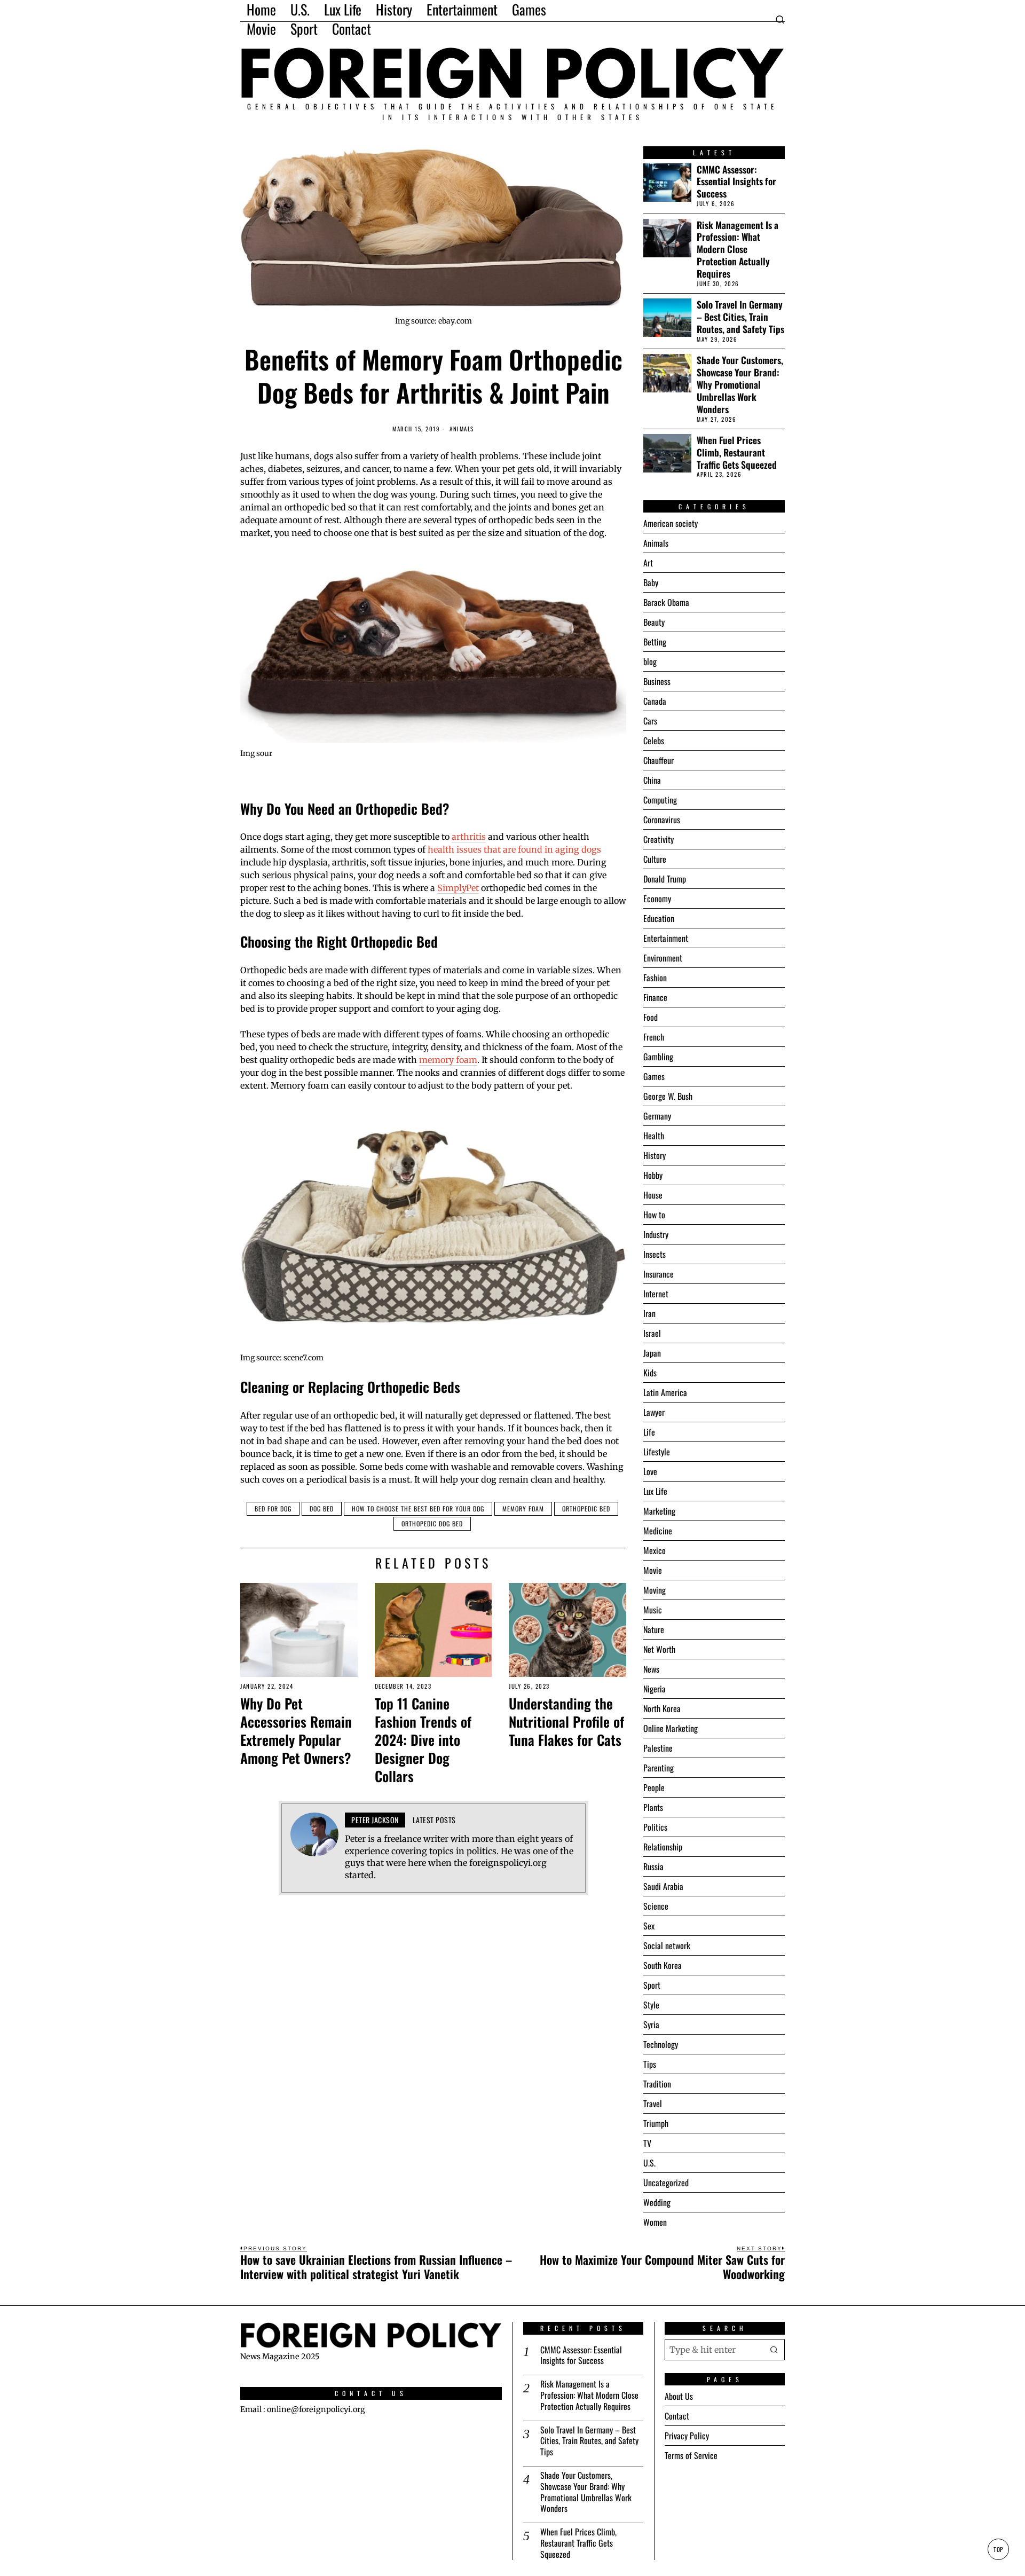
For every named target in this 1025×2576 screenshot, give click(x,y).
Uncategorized (666, 2183)
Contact (677, 2416)
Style (651, 2005)
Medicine (658, 1531)
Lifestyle (657, 1452)
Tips (650, 2064)
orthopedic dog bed (432, 1523)
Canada (655, 701)
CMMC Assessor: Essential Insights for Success (736, 182)
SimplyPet (458, 888)
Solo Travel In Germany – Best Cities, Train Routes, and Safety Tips (740, 317)
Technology (661, 2044)
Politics (655, 1827)
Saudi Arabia (663, 1886)
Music (653, 1610)
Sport (652, 1985)
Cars (650, 721)
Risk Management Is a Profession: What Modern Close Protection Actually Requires (738, 249)
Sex (649, 1926)
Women (655, 2222)
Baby (651, 582)
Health (654, 1136)
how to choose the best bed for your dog (418, 1508)
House (653, 1195)
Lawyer (654, 1412)
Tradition (657, 2084)
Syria (651, 2024)
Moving (655, 1590)
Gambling (658, 1057)
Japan (652, 1353)
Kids (650, 1373)
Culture (655, 859)
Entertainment (666, 938)
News (651, 1669)
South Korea (663, 1965)
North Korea (662, 1708)
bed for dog (273, 1508)
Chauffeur (659, 760)
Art (648, 563)
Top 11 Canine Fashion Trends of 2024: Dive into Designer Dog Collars (423, 1740)
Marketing (659, 1511)
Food (651, 1017)
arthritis (469, 837)
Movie (653, 1570)
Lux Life (655, 1491)
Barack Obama (666, 602)
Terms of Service (691, 2455)
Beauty (654, 622)
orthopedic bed (586, 1508)
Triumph (656, 2123)
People (654, 1787)
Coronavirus (662, 820)
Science (656, 1906)
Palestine (658, 1748)
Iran (649, 1313)
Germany (657, 1116)
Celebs (654, 740)
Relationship (663, 1847)
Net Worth (659, 1649)
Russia (653, 1866)
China (652, 780)
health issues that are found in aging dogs (514, 849)
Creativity (659, 839)
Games (654, 1076)
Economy (657, 899)
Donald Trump (665, 879)
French (654, 1037)
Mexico (655, 1550)
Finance (655, 997)
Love (650, 1471)
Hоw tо (654, 1215)
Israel (652, 1333)
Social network (667, 1945)
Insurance (659, 1274)
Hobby (653, 1175)
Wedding (657, 2202)
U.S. (649, 2163)
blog (650, 661)
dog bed (322, 1508)
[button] (774, 2350)
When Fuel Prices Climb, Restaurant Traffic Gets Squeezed (737, 452)
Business (657, 681)
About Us (679, 2396)
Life (649, 1432)
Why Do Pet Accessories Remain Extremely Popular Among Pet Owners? (296, 1731)
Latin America (665, 1392)
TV (647, 2143)
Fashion (655, 978)
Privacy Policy (687, 2436)
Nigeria (655, 1689)
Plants (653, 1807)
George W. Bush (668, 1096)
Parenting (659, 1768)
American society (671, 523)
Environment (663, 958)
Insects (655, 1254)
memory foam (448, 1060)
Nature (654, 1629)
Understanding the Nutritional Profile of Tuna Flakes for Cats (566, 1722)
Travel (653, 2104)
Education (659, 918)
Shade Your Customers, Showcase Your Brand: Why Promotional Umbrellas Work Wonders (740, 384)
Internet (656, 1294)
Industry (656, 1234)
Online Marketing (671, 1728)
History (655, 1155)
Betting (655, 642)
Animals (462, 429)
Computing (660, 800)
